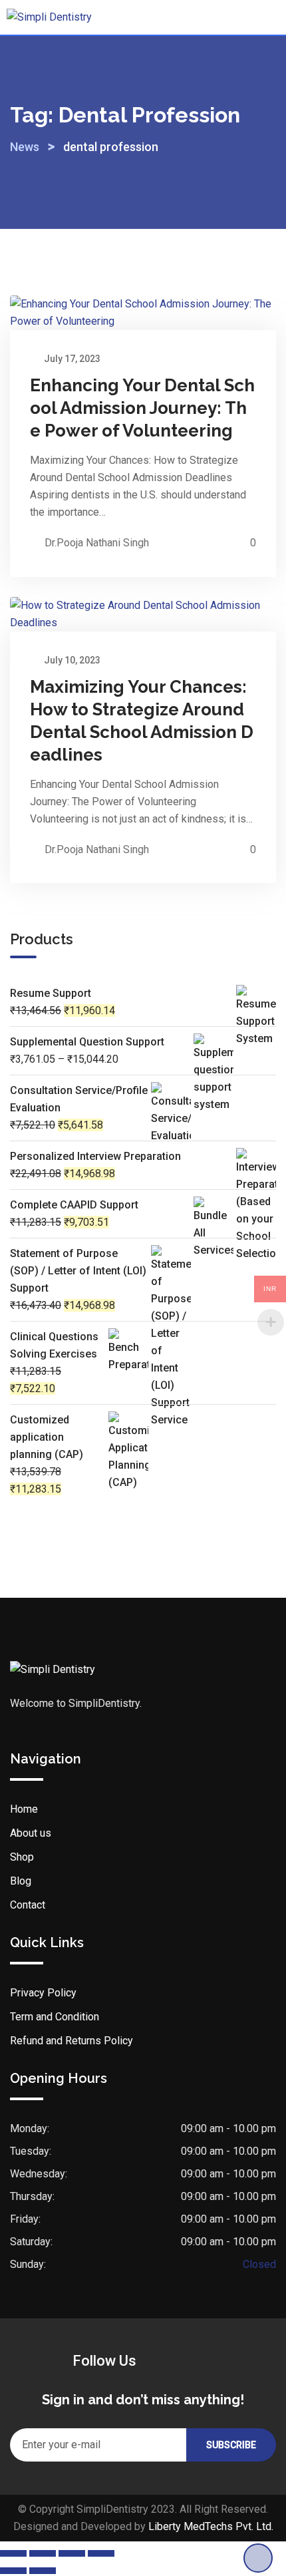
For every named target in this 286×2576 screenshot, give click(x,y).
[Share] (72, 2553)
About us (31, 1833)
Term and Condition (55, 2017)
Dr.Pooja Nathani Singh (97, 543)
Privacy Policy (43, 1993)
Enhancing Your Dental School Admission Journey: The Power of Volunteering (142, 408)
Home (24, 1809)
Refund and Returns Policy (71, 2041)
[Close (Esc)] (101, 2553)
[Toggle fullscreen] (43, 2553)
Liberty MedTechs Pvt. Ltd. (211, 2526)
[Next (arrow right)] (43, 2571)
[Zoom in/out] (13, 2553)
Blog (21, 1881)
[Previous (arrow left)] (13, 2571)
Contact (28, 1905)
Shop (22, 1857)
